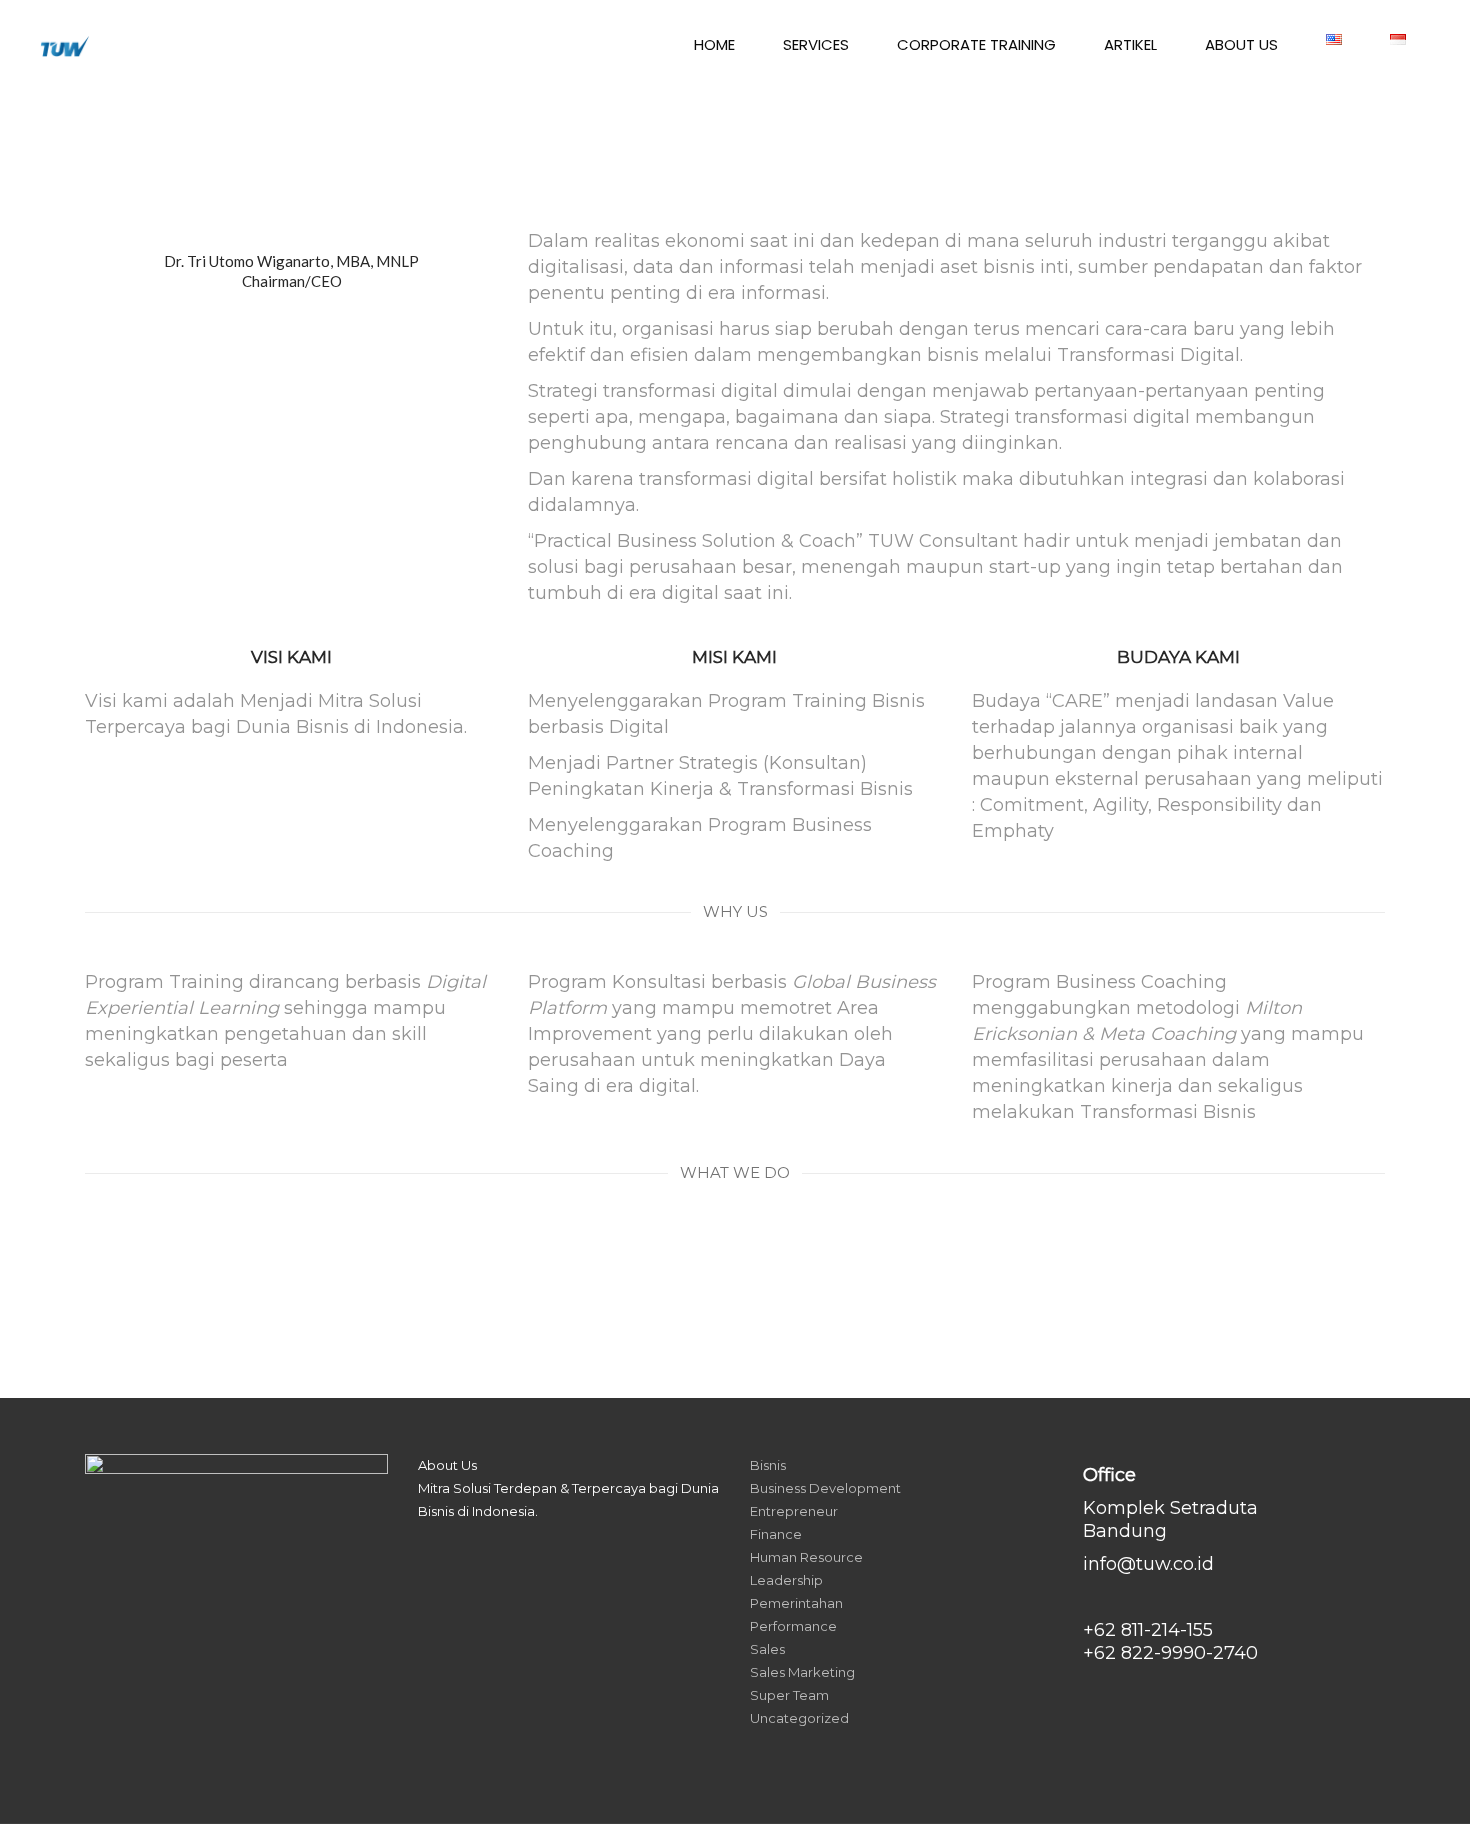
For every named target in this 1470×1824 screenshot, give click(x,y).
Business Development (825, 1488)
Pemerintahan (796, 1603)
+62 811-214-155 (1148, 1630)
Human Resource (806, 1557)
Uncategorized (799, 1718)
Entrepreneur (794, 1511)
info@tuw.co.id (1148, 1564)
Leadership (786, 1580)
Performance (793, 1626)
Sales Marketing (802, 1672)
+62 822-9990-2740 (1170, 1653)
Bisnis (768, 1465)
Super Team (789, 1695)
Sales (767, 1649)
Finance (776, 1534)
